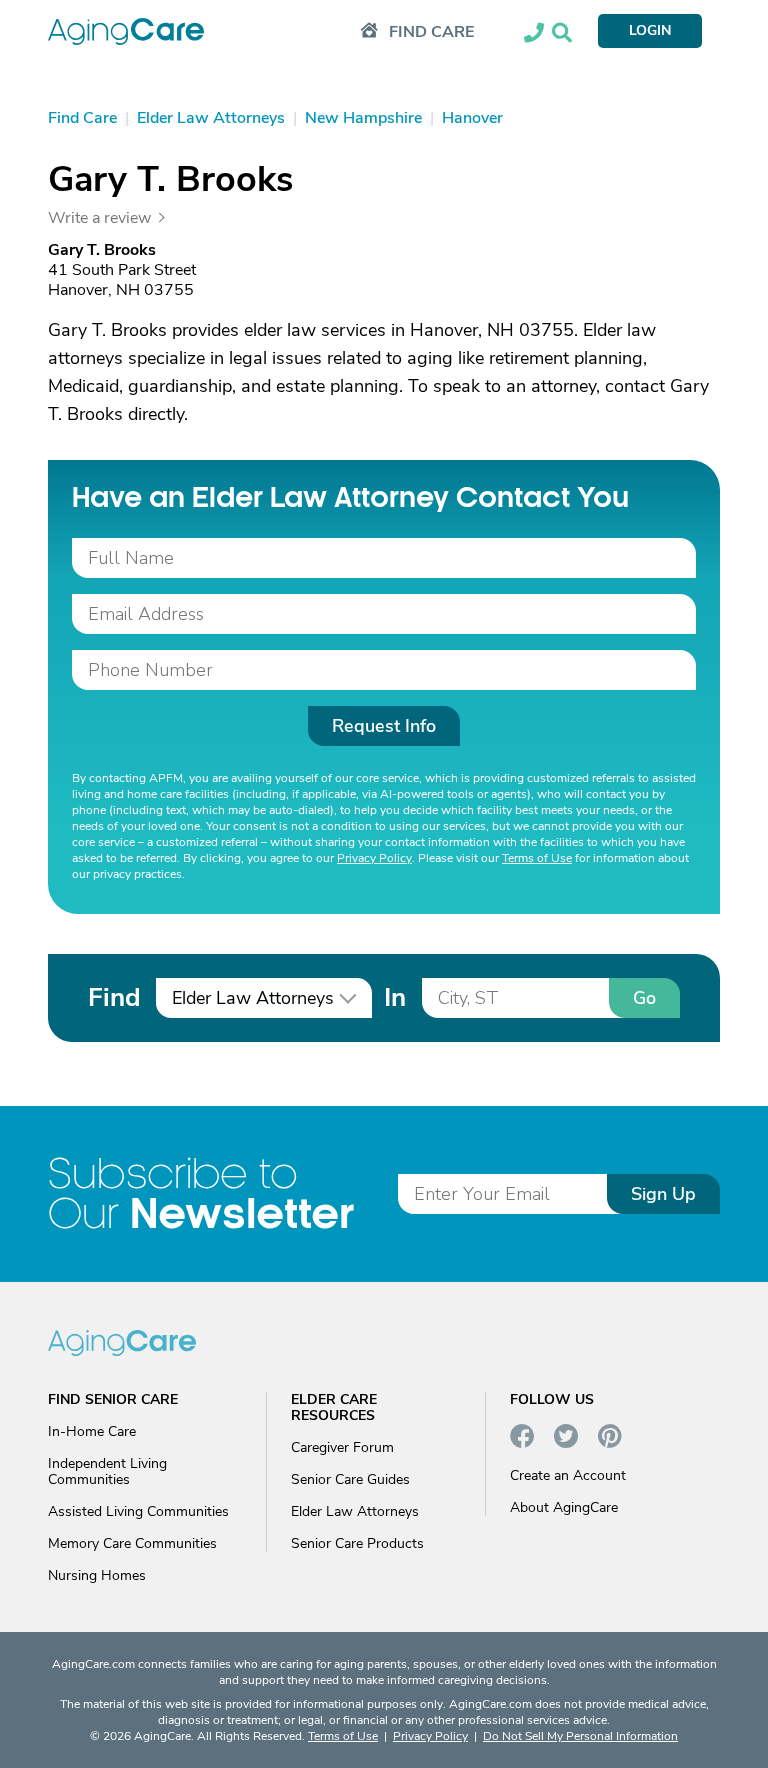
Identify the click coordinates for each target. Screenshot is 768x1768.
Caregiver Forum (342, 1447)
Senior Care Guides (350, 1479)
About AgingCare (564, 1507)
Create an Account (568, 1475)
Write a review (99, 218)
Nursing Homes (97, 1575)
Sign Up (663, 1194)
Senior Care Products (357, 1543)
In (395, 997)
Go (644, 998)
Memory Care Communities (132, 1543)
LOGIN (650, 30)
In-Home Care (92, 1431)
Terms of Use (537, 858)
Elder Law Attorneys (355, 1511)
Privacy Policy (374, 858)
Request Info (384, 726)
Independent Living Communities (107, 1471)
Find (114, 997)
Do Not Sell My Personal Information (580, 1736)
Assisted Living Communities (138, 1511)
